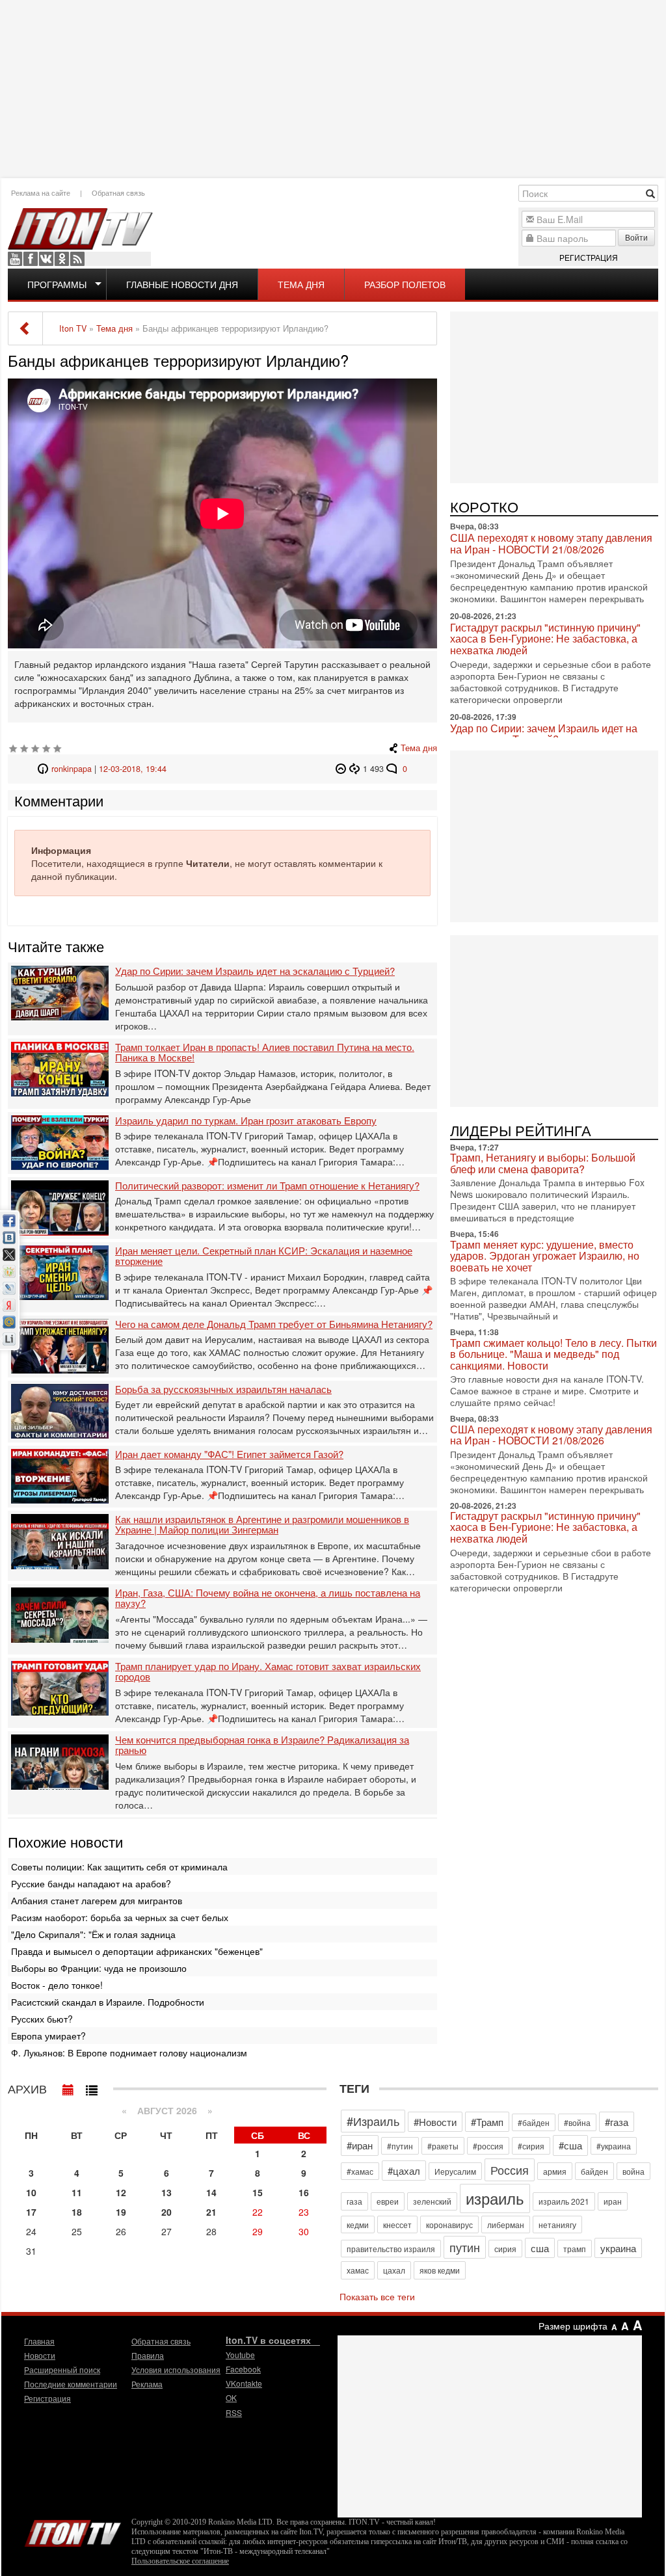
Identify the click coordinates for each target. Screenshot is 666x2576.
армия (555, 2171)
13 (166, 2192)
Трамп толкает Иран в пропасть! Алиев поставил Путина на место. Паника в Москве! (265, 1053)
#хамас (360, 2171)
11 (77, 2192)
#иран (360, 2145)
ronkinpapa (72, 769)
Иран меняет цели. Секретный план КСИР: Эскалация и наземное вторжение (264, 1256)
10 (31, 2192)
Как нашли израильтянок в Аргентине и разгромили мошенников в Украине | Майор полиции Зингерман (262, 1525)
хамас (358, 2270)
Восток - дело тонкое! (57, 1985)
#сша (570, 2145)
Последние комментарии (71, 2384)
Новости (40, 2355)
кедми (358, 2224)
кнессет (397, 2224)
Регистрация (589, 257)
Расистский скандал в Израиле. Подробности (108, 2002)
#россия (488, 2146)
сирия (505, 2249)
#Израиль (373, 2121)
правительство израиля (391, 2249)
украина (618, 2248)
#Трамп (487, 2122)
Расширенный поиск (62, 2370)
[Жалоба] (342, 769)
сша (540, 2248)
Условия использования (176, 2370)
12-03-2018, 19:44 (133, 769)
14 (211, 2192)
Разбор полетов (405, 284)
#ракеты (443, 2146)
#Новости (435, 2122)
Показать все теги (377, 2296)
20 (166, 2212)
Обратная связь (118, 193)
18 (77, 2212)
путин (465, 2247)
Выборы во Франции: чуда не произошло (99, 1968)
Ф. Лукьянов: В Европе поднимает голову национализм (129, 2052)
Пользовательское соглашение (180, 2561)
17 (31, 2212)
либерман (506, 2224)
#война (577, 2122)
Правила (148, 2355)
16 (304, 2192)
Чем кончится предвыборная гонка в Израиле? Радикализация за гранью (262, 1745)
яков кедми (440, 2270)
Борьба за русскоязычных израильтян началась (223, 1389)
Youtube (15, 259)
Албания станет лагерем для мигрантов (97, 1900)
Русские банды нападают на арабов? (91, 1883)
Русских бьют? (42, 2019)
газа (354, 2201)
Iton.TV (73, 2530)
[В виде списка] (92, 2087)
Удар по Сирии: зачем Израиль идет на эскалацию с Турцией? (255, 971)
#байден (534, 2122)
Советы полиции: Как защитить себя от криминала (119, 1866)
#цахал (404, 2171)
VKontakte (46, 259)
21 (211, 2212)
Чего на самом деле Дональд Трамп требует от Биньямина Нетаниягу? (274, 1324)
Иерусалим (455, 2171)
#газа (617, 2122)
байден (594, 2171)
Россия (510, 2170)
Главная (39, 2341)
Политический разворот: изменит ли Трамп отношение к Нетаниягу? (267, 1186)
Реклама (147, 2384)
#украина (614, 2146)
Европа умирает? (48, 2036)
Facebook (31, 259)
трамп (575, 2249)
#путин (400, 2146)
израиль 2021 (564, 2201)
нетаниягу (557, 2224)
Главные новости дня (182, 284)
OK (62, 259)
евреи (388, 2201)
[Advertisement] (333, 88)
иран (613, 2201)
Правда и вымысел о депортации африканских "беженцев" (137, 1951)
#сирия (531, 2146)
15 (258, 2192)
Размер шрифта (573, 2326)
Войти (636, 237)
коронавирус (449, 2224)
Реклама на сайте (41, 193)
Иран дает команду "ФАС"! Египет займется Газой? (229, 1454)
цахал (394, 2270)
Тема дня (301, 284)
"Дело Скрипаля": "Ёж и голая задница (93, 1934)
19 (121, 2212)
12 (121, 2192)
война (633, 2171)
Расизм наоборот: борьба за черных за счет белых (120, 1917)
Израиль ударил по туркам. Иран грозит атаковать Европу (246, 1121)
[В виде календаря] (68, 2087)
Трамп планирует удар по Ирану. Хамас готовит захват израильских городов (268, 1672)
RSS (77, 259)
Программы (57, 284)
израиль (495, 2198)
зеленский (432, 2201)
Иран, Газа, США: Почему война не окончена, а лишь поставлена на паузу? (268, 1598)
